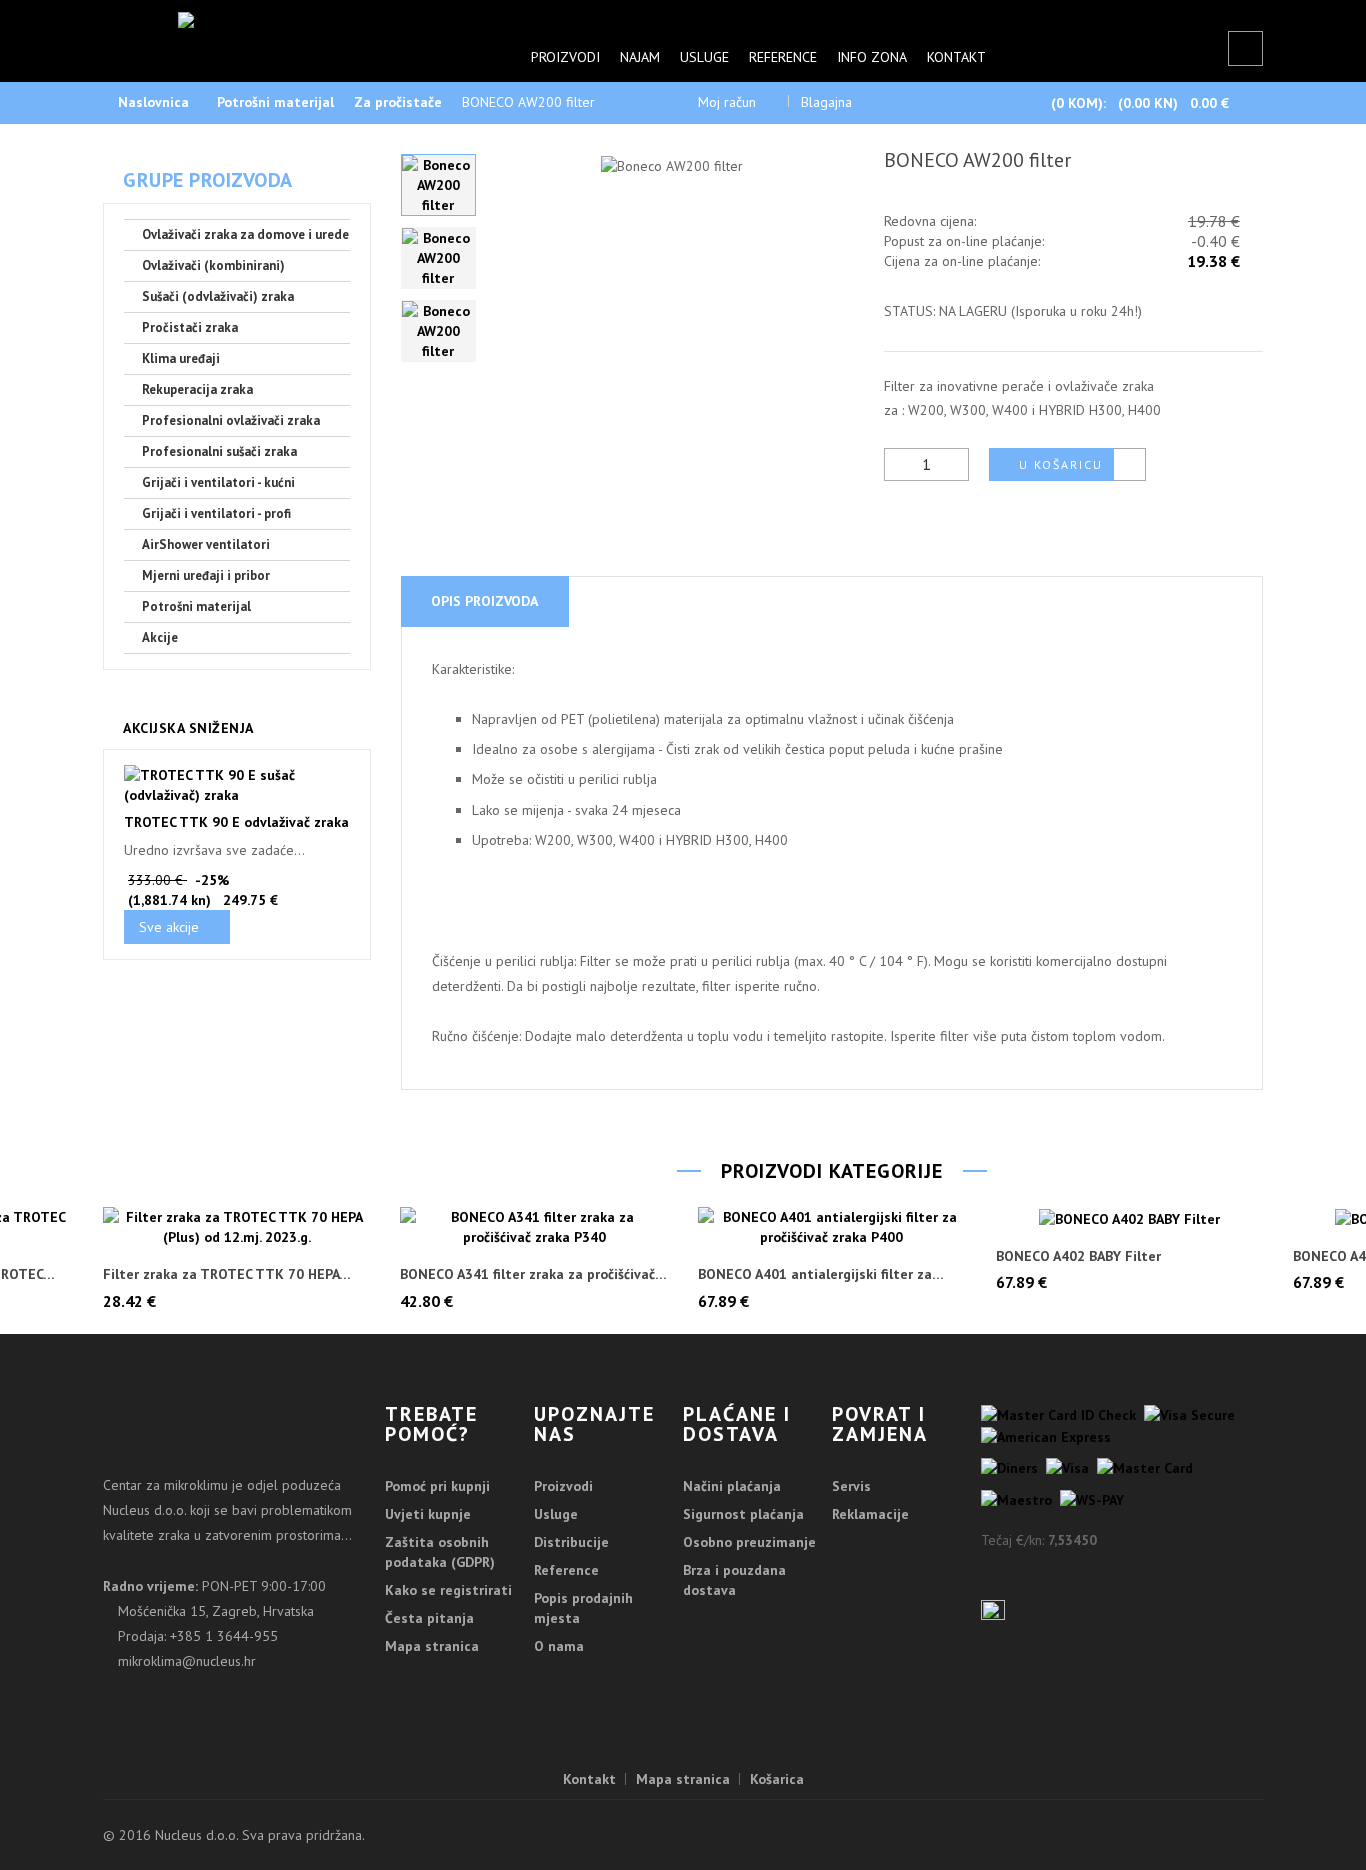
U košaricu (1061, 464)
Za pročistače (398, 102)
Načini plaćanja (732, 1486)
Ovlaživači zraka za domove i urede (245, 234)
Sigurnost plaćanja (743, 1514)
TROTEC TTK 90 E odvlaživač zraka (236, 822)
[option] (438, 185)
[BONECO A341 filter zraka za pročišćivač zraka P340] (534, 1227)
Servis (851, 1486)
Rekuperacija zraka (197, 389)
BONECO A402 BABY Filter (1078, 1256)
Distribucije (571, 1542)
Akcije (160, 637)
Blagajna (826, 102)
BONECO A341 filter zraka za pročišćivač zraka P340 (527, 1274)
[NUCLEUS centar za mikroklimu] (286, 30)
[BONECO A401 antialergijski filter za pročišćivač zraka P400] (832, 1227)
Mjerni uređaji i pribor (206, 575)
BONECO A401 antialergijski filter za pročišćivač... (815, 1274)
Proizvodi (565, 57)
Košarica (777, 1779)
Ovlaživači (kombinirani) (213, 265)
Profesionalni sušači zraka (219, 451)
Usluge (704, 57)
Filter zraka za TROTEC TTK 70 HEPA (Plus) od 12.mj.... (221, 1274)
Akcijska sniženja (188, 728)
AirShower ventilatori (206, 544)
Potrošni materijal (275, 102)
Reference (783, 57)
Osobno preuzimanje (749, 1542)
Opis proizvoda (484, 601)
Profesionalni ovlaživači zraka (231, 420)
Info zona (872, 57)
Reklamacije (870, 1514)
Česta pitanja (429, 1618)
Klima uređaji (181, 358)
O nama (559, 1646)
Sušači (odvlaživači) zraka (218, 296)
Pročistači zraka (190, 327)
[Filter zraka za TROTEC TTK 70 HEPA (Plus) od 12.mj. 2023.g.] (237, 1227)
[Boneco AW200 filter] (438, 185)
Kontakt (956, 57)
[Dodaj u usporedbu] (1129, 464)
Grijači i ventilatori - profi (216, 513)
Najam (640, 57)
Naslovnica (153, 102)
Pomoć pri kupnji (437, 1486)
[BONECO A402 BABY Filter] (1130, 1218)
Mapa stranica (432, 1646)
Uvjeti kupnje (428, 1514)
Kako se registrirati (448, 1590)
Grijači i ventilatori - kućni (218, 482)
